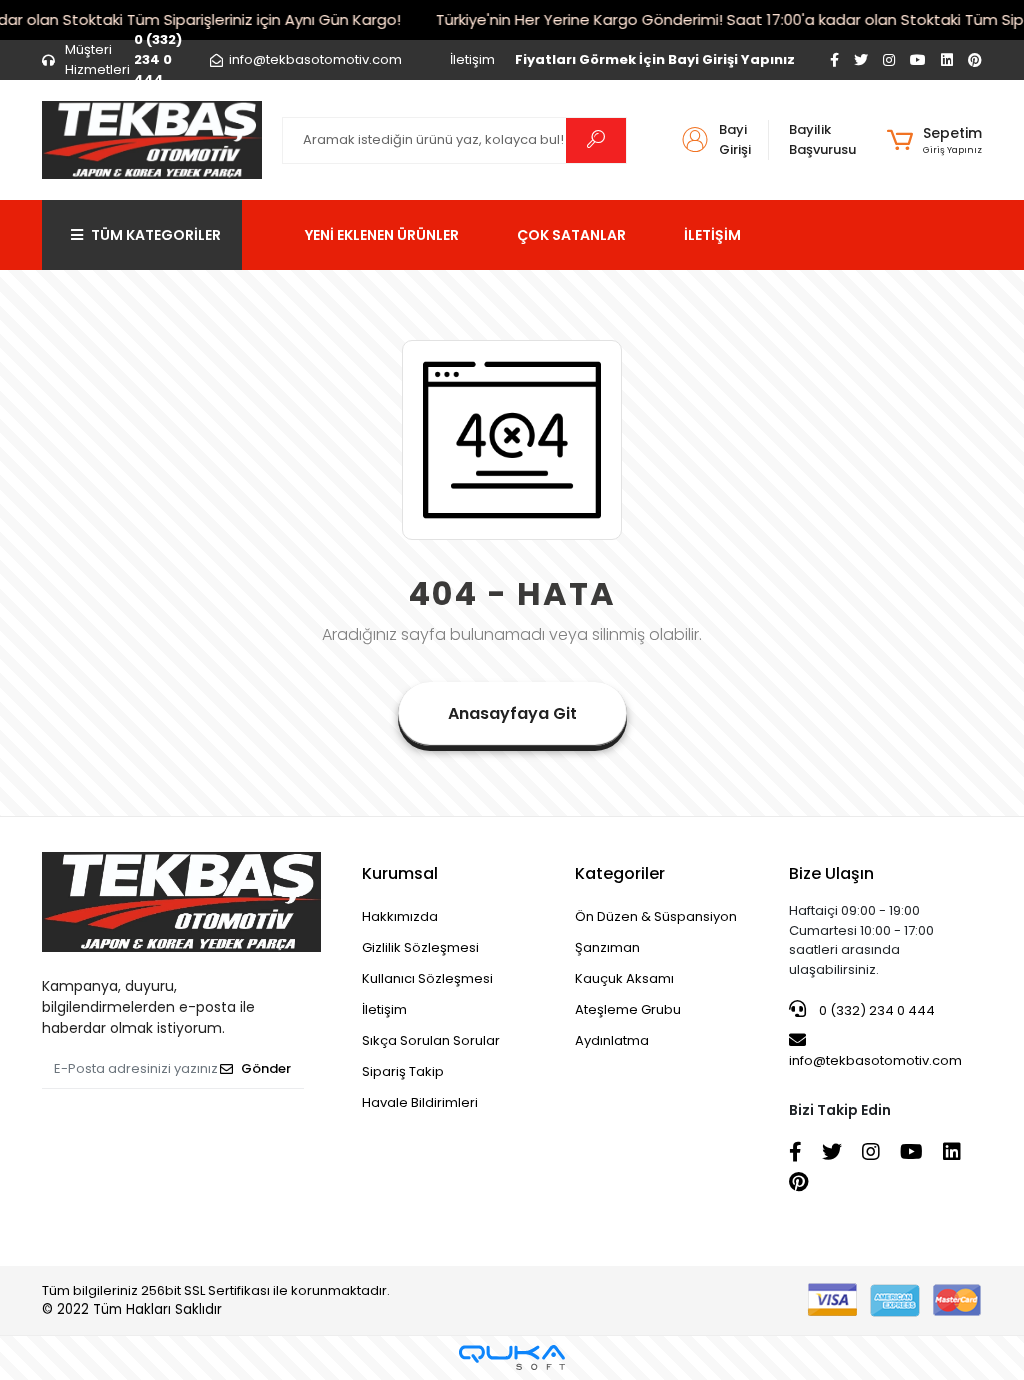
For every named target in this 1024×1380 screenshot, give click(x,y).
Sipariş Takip (403, 1071)
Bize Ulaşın (831, 873)
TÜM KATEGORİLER (156, 235)
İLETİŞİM (712, 235)
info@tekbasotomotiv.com (875, 1060)
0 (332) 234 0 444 (875, 1010)
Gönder (266, 1068)
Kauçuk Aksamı (624, 978)
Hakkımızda (400, 916)
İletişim (472, 59)
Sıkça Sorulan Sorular (431, 1040)
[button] (934, 140)
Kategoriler (620, 873)
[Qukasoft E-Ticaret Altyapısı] (512, 1357)
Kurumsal (400, 873)
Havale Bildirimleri (420, 1102)
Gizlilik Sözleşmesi (420, 947)
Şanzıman (607, 947)
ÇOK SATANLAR (571, 235)
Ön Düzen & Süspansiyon (656, 916)
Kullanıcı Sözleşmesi (427, 978)
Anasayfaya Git (512, 713)
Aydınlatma (612, 1040)
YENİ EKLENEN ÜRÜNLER (382, 235)
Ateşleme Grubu (628, 1009)
